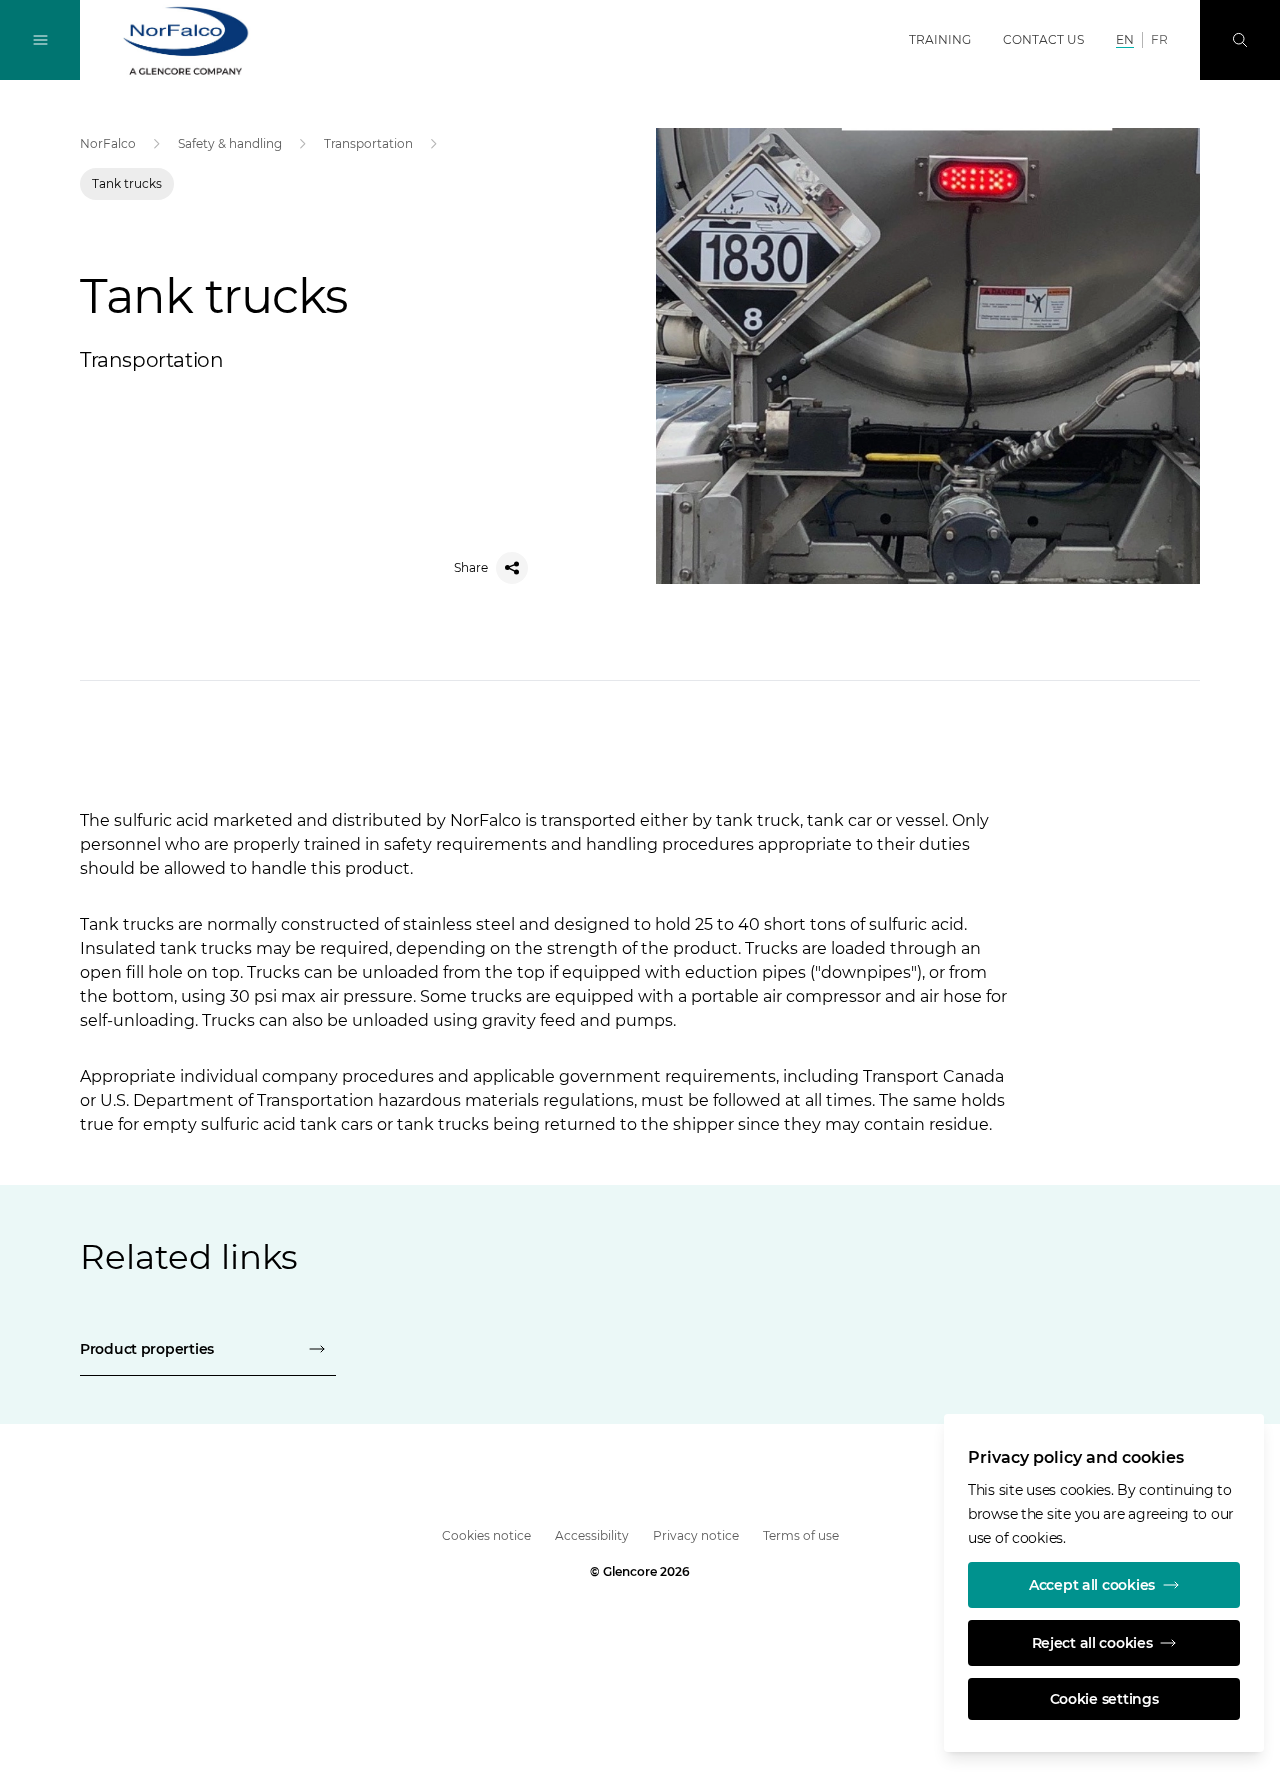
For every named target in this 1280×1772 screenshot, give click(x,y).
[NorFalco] (186, 41)
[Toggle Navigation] (40, 40)
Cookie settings (1104, 1699)
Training (940, 39)
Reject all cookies (1092, 1643)
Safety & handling (230, 143)
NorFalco (108, 143)
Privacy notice (696, 1535)
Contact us (1043, 39)
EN (1125, 39)
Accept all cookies (1092, 1585)
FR (1159, 39)
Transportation (368, 143)
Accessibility (592, 1535)
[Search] (1240, 40)
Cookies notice (486, 1535)
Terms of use (801, 1535)
